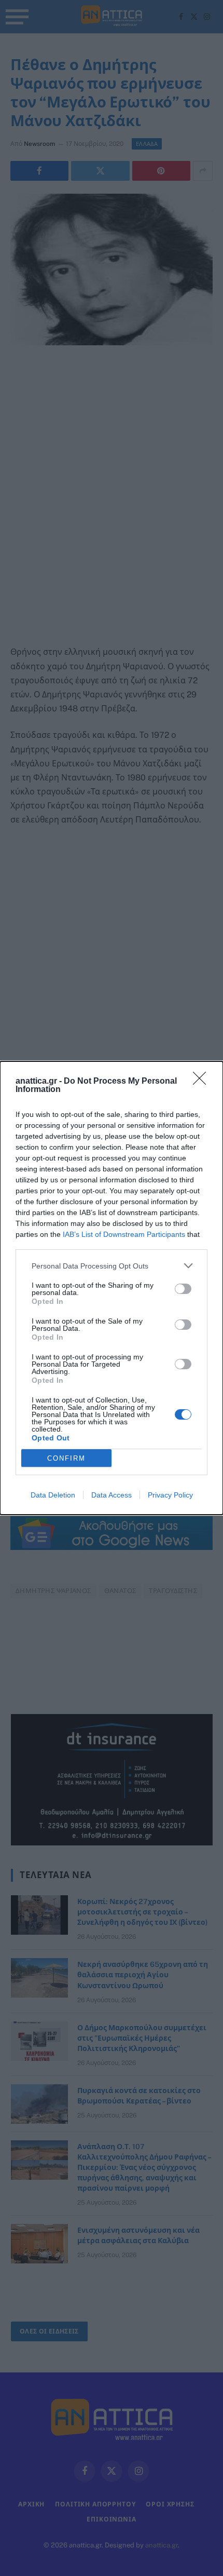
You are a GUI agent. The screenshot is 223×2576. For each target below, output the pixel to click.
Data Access (112, 1495)
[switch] (183, 1289)
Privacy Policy (170, 1495)
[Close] (203, 1082)
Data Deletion (53, 1495)
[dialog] (112, 1288)
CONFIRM (66, 1458)
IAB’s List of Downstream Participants (124, 1234)
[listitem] (112, 1266)
